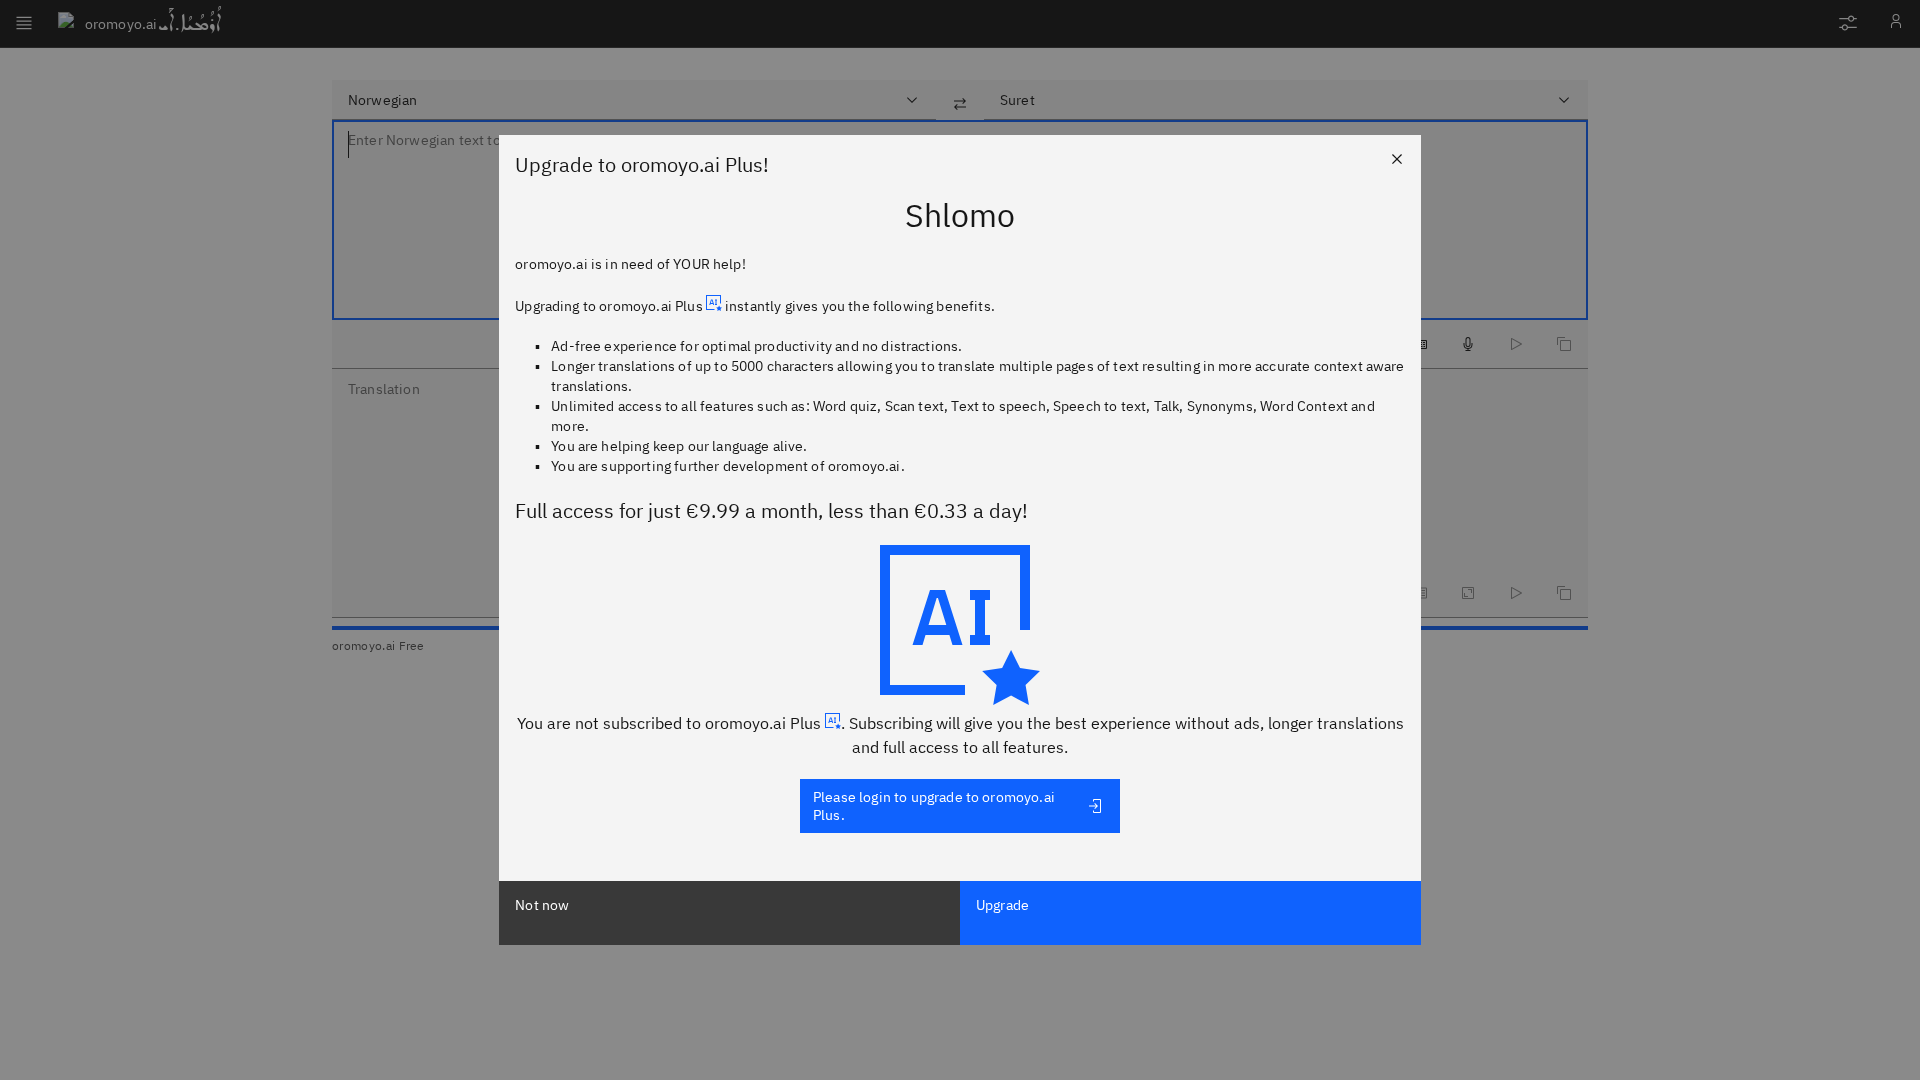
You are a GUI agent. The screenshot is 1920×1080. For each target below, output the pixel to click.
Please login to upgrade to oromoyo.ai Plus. (934, 806)
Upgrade (1002, 905)
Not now (542, 905)
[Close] (1397, 159)
